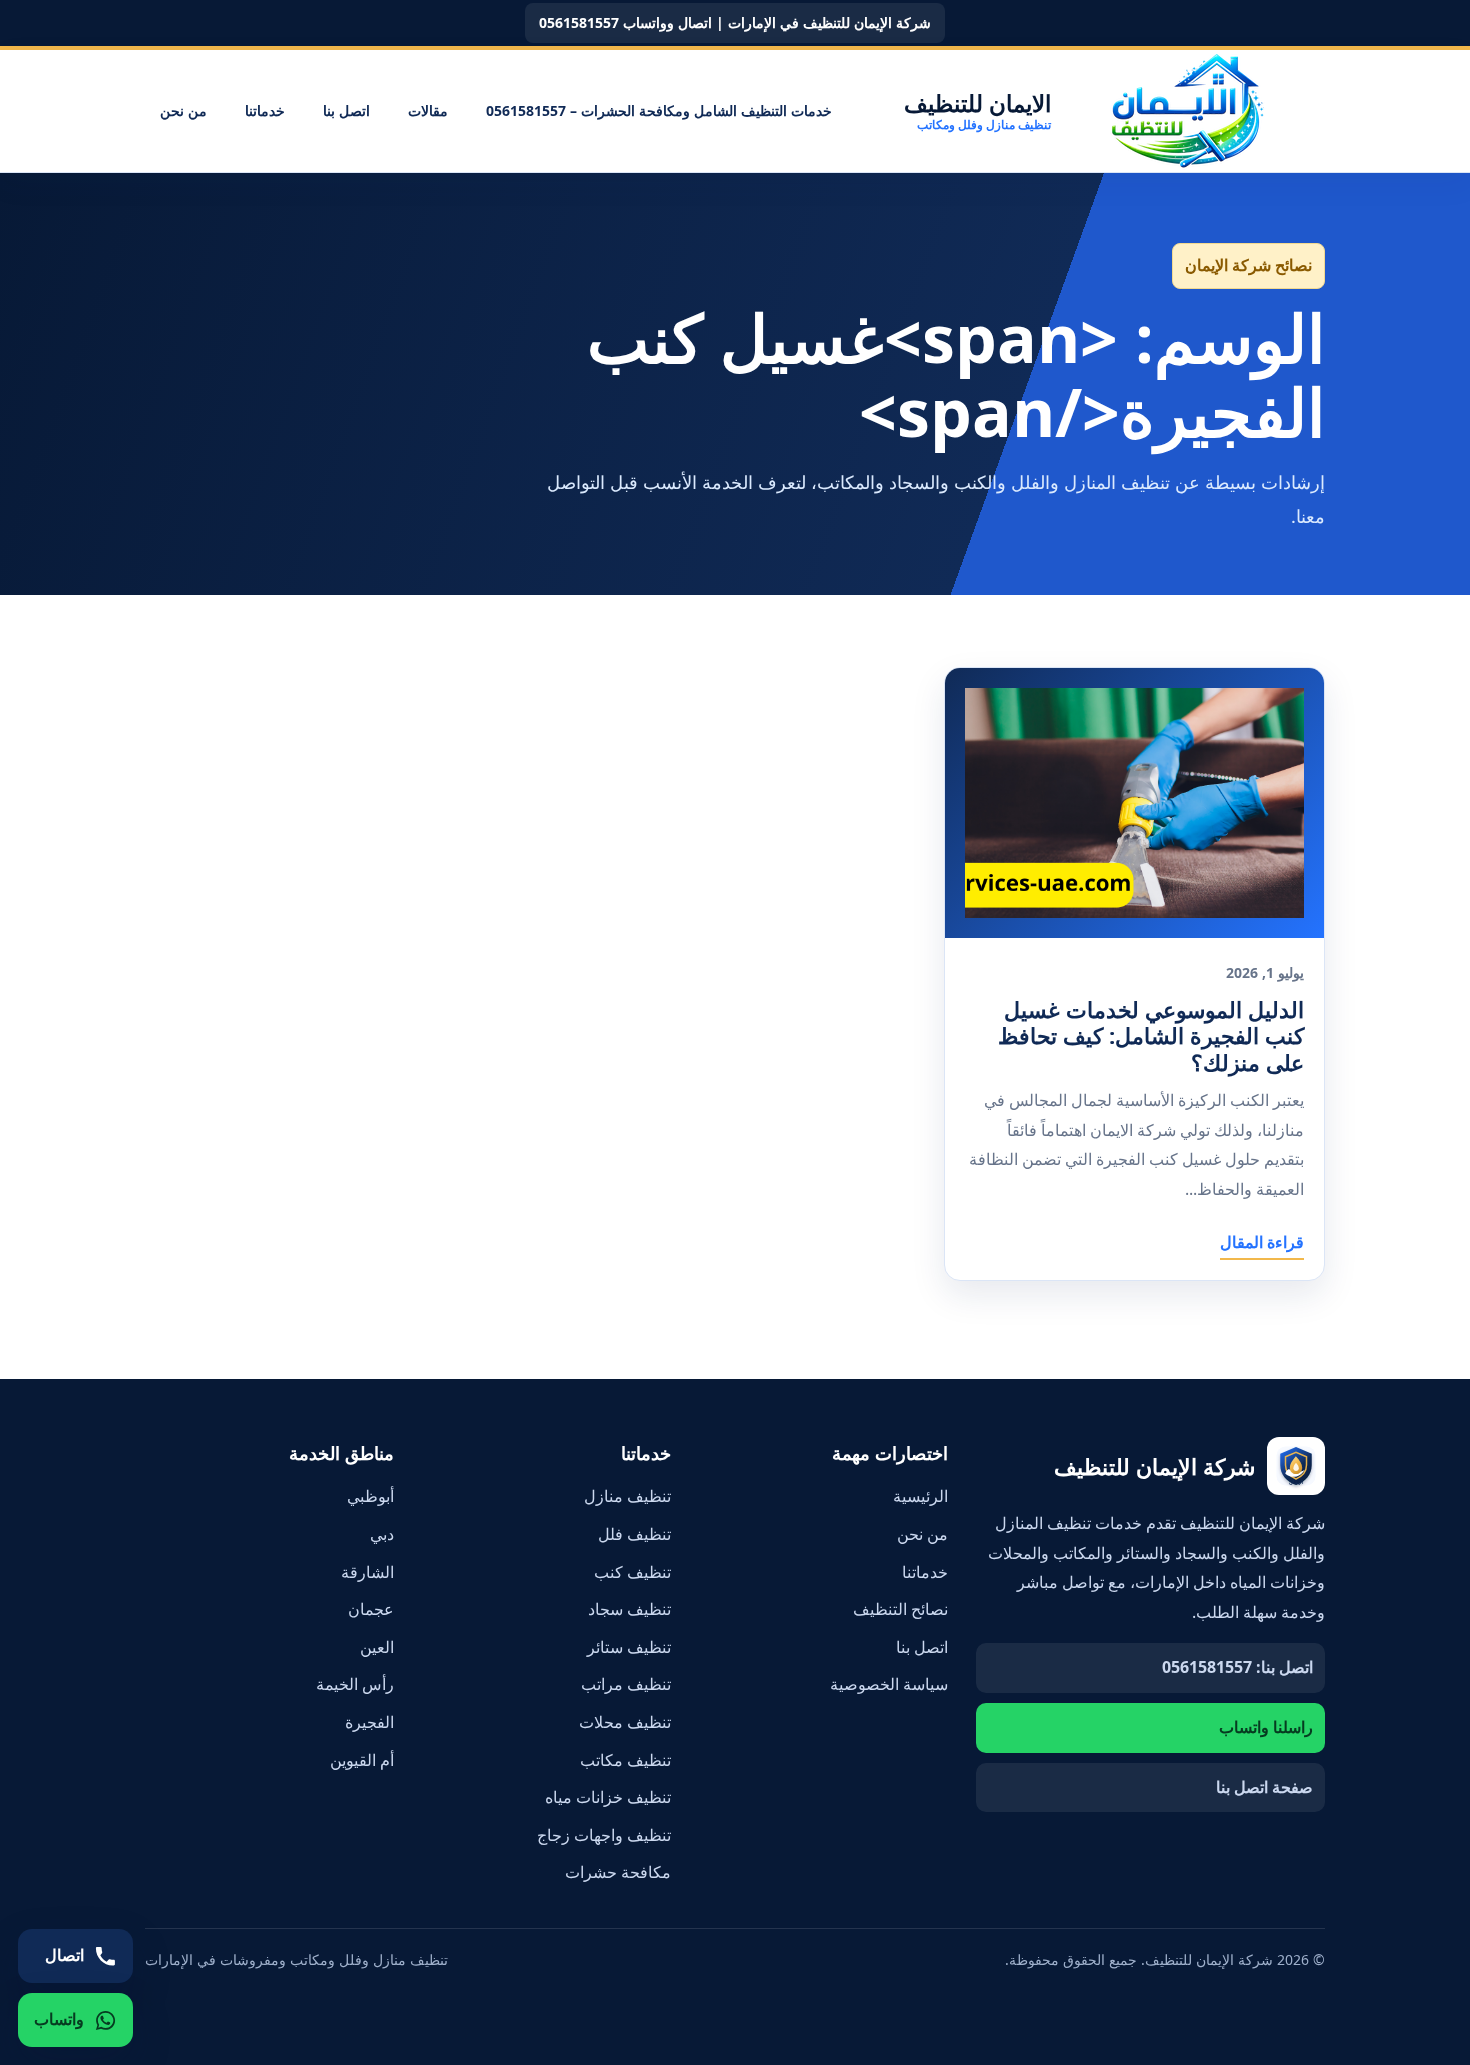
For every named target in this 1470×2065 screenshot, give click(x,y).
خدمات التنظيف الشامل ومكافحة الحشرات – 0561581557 (659, 110)
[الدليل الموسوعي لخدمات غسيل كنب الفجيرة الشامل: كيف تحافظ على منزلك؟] (1134, 803)
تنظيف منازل (627, 1496)
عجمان (371, 1609)
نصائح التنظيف (900, 1609)
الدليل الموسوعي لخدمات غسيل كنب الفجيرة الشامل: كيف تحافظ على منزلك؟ (1151, 1036)
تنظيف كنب (632, 1572)
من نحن (183, 110)
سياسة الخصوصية (889, 1684)
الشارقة (367, 1572)
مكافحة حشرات (618, 1872)
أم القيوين (362, 1760)
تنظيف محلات (625, 1722)
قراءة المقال (1262, 1242)
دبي (382, 1534)
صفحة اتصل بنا (1264, 1787)
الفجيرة (369, 1722)
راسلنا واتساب (1266, 1727)
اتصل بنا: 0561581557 (1237, 1667)
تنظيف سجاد (629, 1609)
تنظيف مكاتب (625, 1760)
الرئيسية (920, 1496)
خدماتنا (265, 110)
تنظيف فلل (634, 1534)
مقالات (428, 110)
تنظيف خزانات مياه (608, 1797)
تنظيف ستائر (629, 1647)
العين (377, 1647)
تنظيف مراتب (626, 1684)
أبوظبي (370, 1496)
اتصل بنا (346, 110)
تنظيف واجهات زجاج (604, 1835)
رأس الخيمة (355, 1684)
